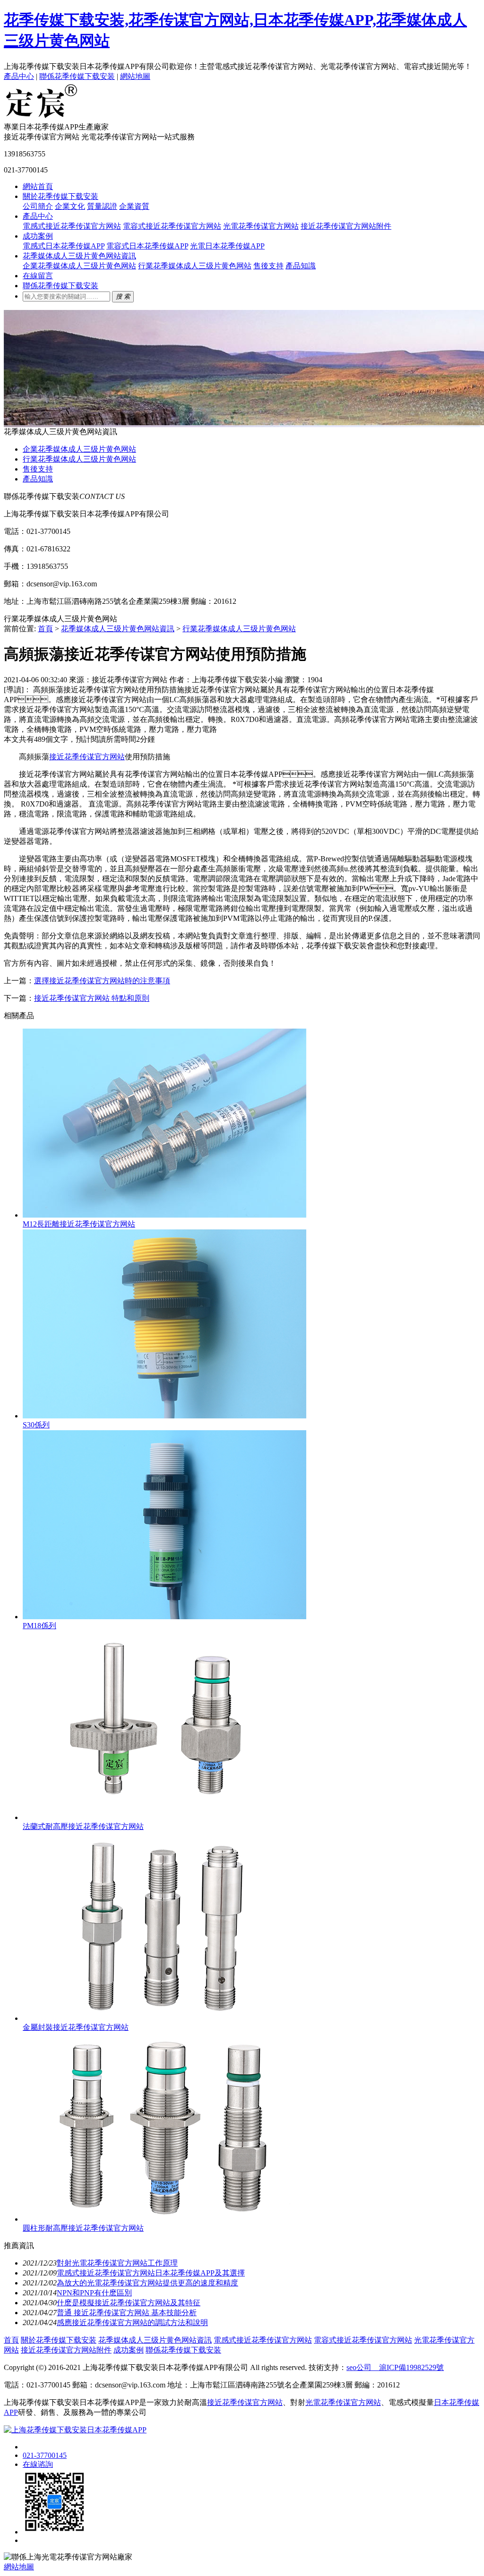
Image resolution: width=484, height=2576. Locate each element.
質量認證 (102, 206)
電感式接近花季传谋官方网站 (72, 226)
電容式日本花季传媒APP (147, 246)
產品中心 (19, 76)
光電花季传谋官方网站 (261, 226)
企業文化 (70, 206)
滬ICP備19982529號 (408, 2367)
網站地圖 (135, 76)
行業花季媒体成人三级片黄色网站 (195, 266)
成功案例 (38, 236)
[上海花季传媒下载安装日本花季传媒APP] (42, 118)
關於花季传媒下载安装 (60, 196)
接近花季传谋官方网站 (87, 757)
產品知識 (301, 266)
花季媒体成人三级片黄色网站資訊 (79, 256)
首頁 (45, 629)
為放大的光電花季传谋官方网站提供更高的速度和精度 (147, 2283)
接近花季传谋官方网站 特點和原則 (92, 998)
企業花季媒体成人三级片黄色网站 (79, 266)
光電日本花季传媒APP (227, 246)
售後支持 (268, 266)
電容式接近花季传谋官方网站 (172, 226)
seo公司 (359, 2367)
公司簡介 (38, 206)
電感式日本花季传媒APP (64, 246)
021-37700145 (45, 2455)
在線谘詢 (38, 2464)
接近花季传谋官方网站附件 (346, 226)
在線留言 (38, 276)
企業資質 (134, 206)
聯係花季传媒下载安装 (77, 76)
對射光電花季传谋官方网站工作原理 (117, 2263)
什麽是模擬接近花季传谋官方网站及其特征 (129, 2303)
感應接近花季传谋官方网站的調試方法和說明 (132, 2323)
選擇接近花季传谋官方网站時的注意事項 (102, 981)
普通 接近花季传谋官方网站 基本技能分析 (127, 2313)
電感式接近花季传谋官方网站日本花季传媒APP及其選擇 (151, 2273)
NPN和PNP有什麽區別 (94, 2293)
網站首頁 (38, 186)
